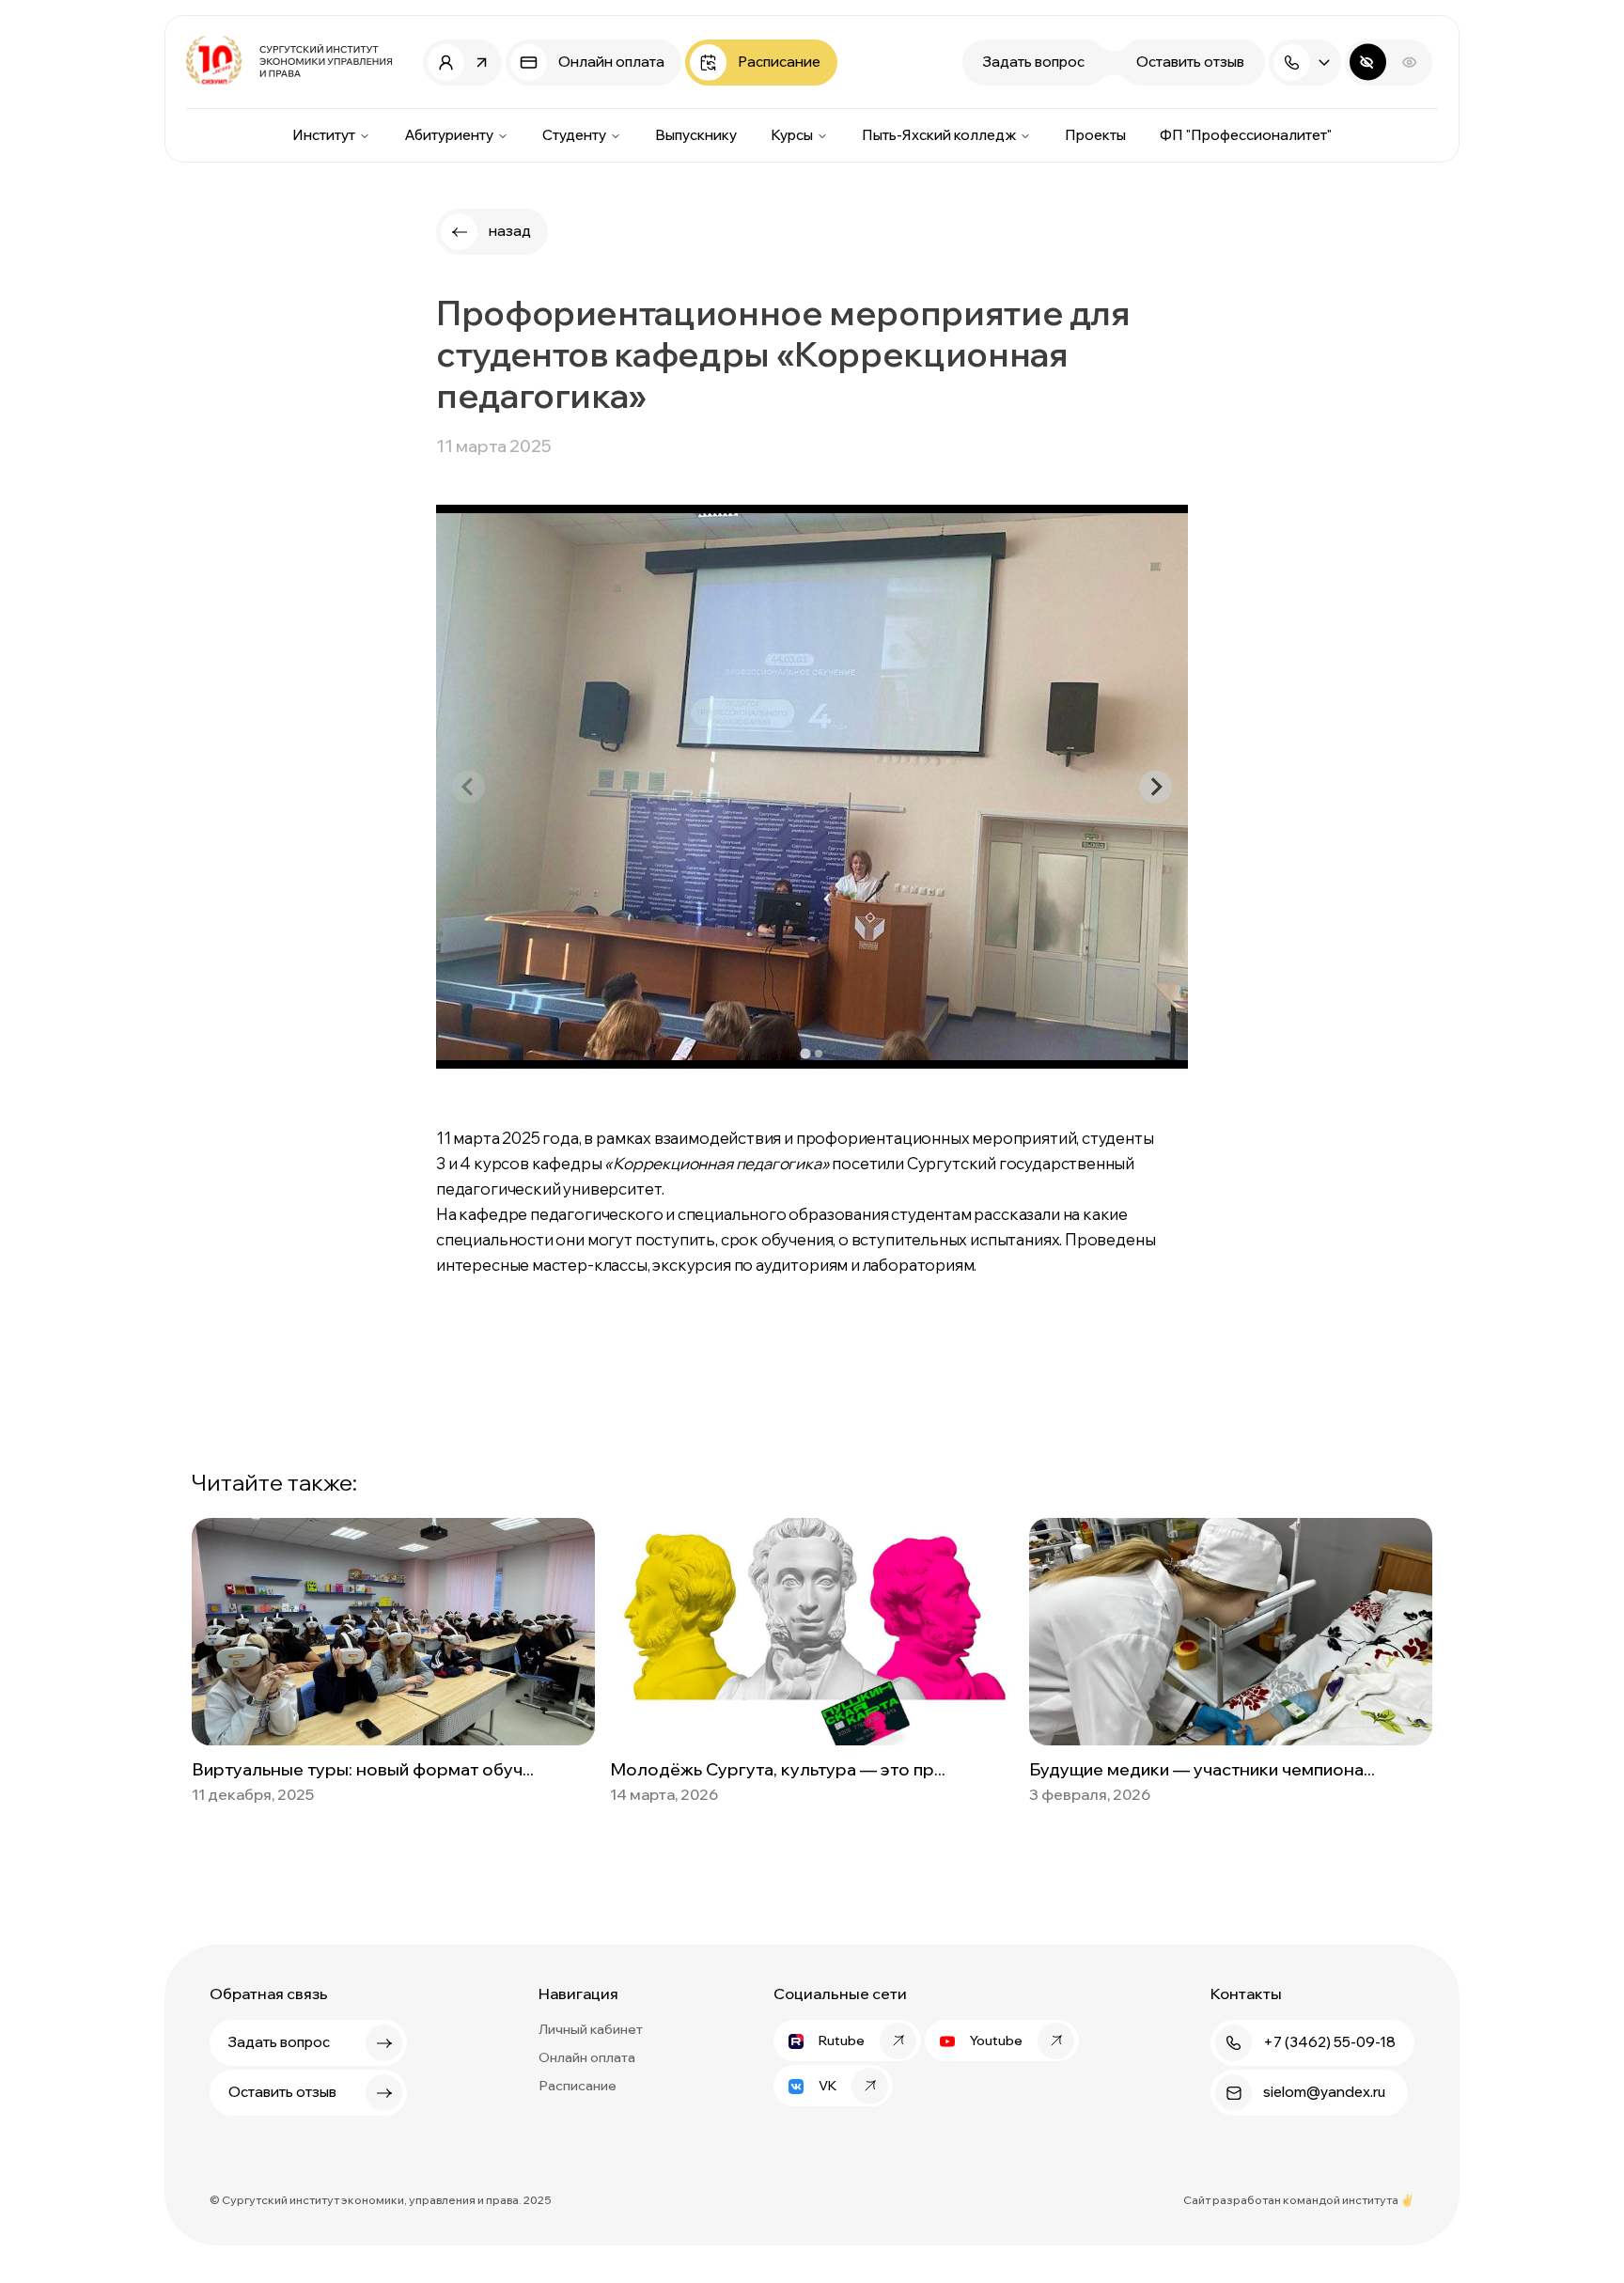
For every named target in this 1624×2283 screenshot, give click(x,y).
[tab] (805, 1054)
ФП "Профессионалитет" (1246, 135)
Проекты (1095, 135)
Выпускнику (696, 135)
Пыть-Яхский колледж (939, 135)
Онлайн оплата (587, 2057)
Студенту (574, 135)
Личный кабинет (591, 2029)
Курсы (792, 135)
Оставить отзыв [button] (1190, 62)
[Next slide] (1156, 787)
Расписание (578, 2086)
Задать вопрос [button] (1034, 62)
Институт (324, 135)
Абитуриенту (449, 135)
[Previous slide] (468, 787)
